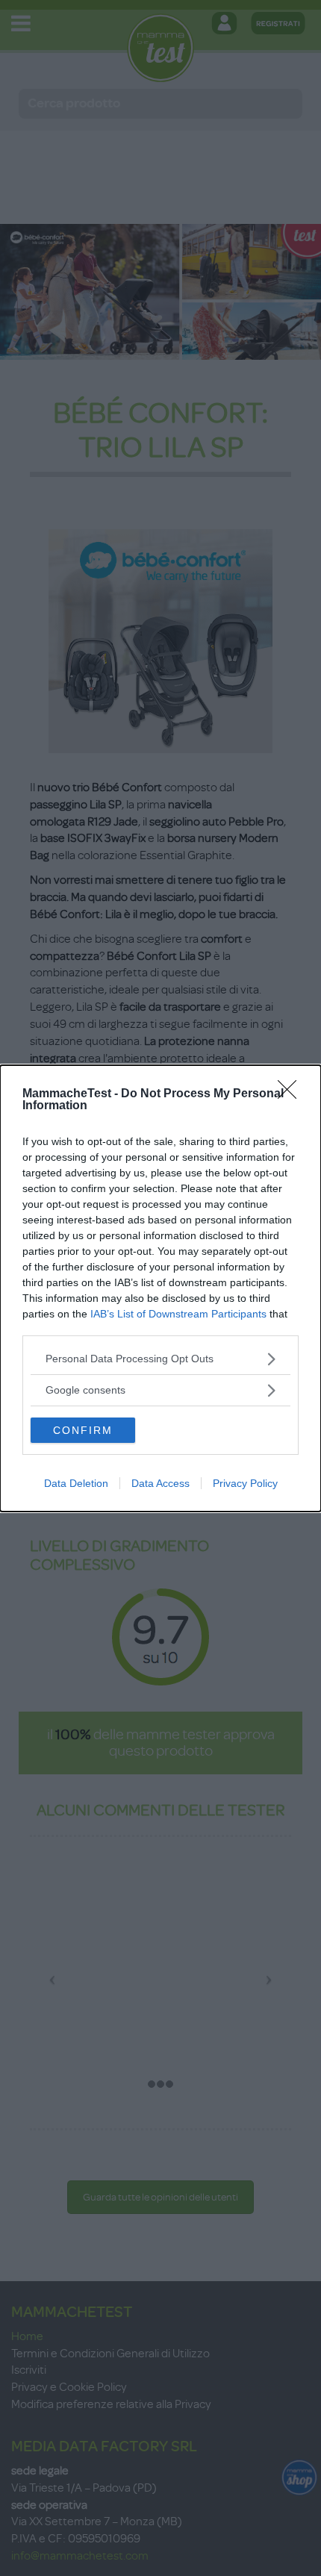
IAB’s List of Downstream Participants (178, 1314)
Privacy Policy (245, 1483)
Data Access (160, 1483)
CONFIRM (83, 1430)
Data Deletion (76, 1483)
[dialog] (160, 1288)
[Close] (292, 1094)
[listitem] (160, 1359)
